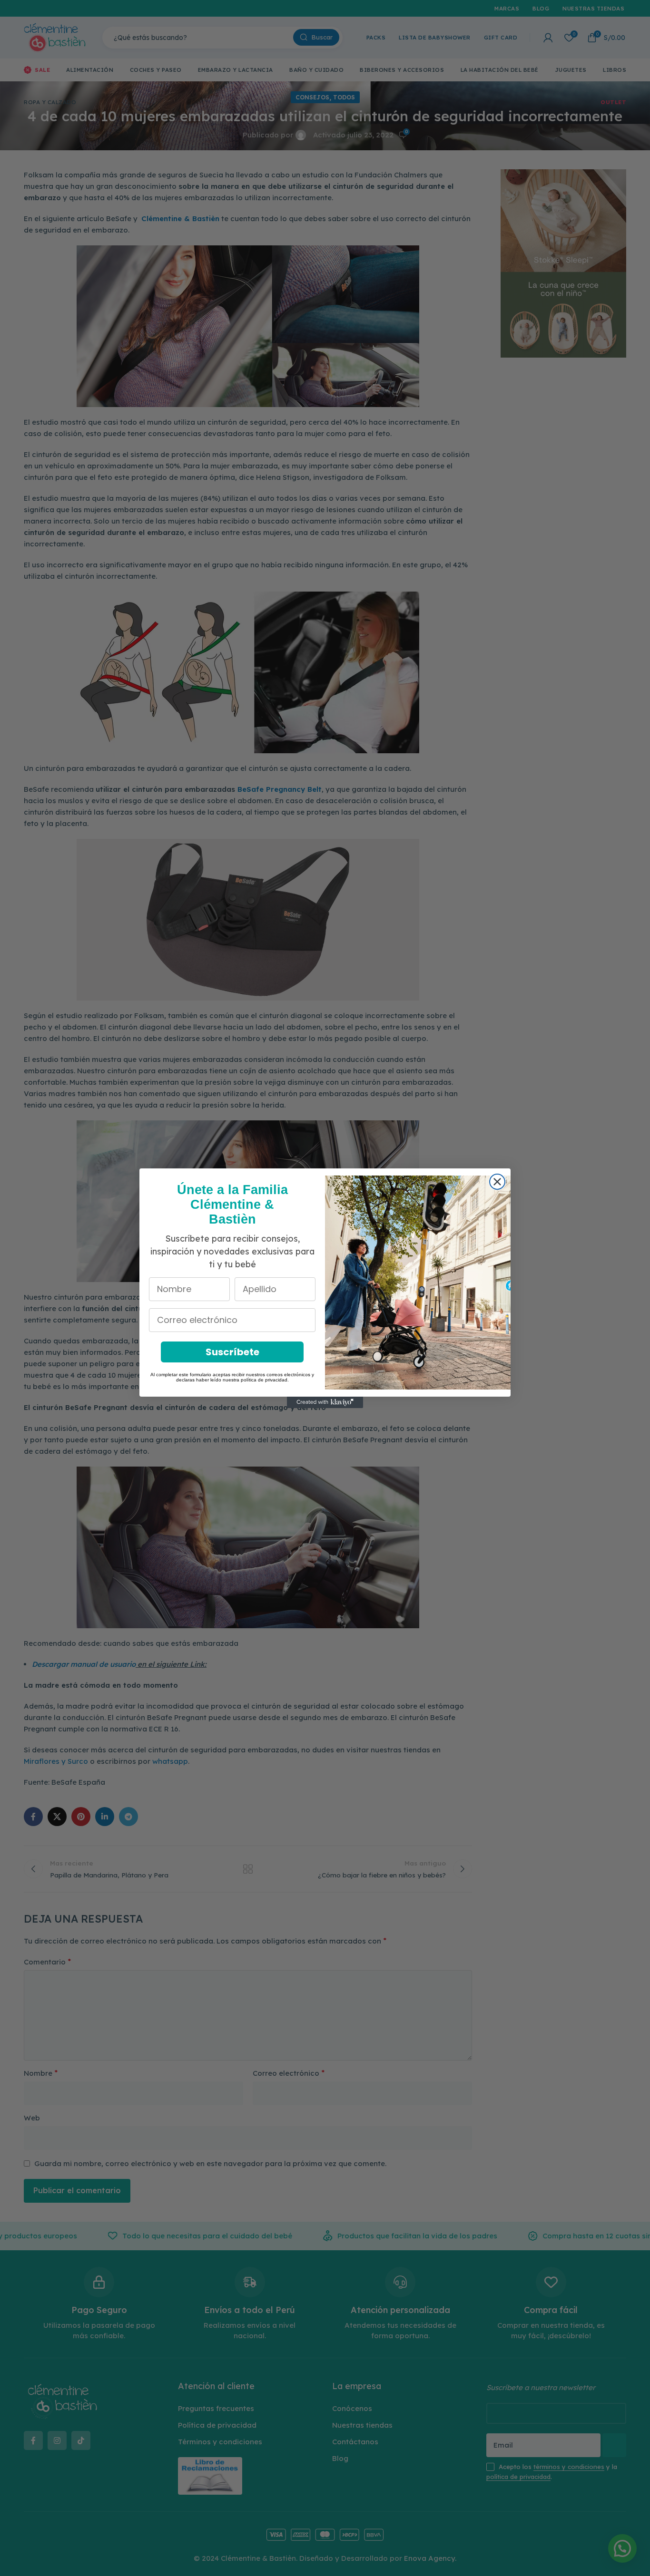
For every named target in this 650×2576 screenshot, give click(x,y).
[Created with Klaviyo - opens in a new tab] (325, 1402)
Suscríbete (232, 1352)
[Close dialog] (497, 1182)
